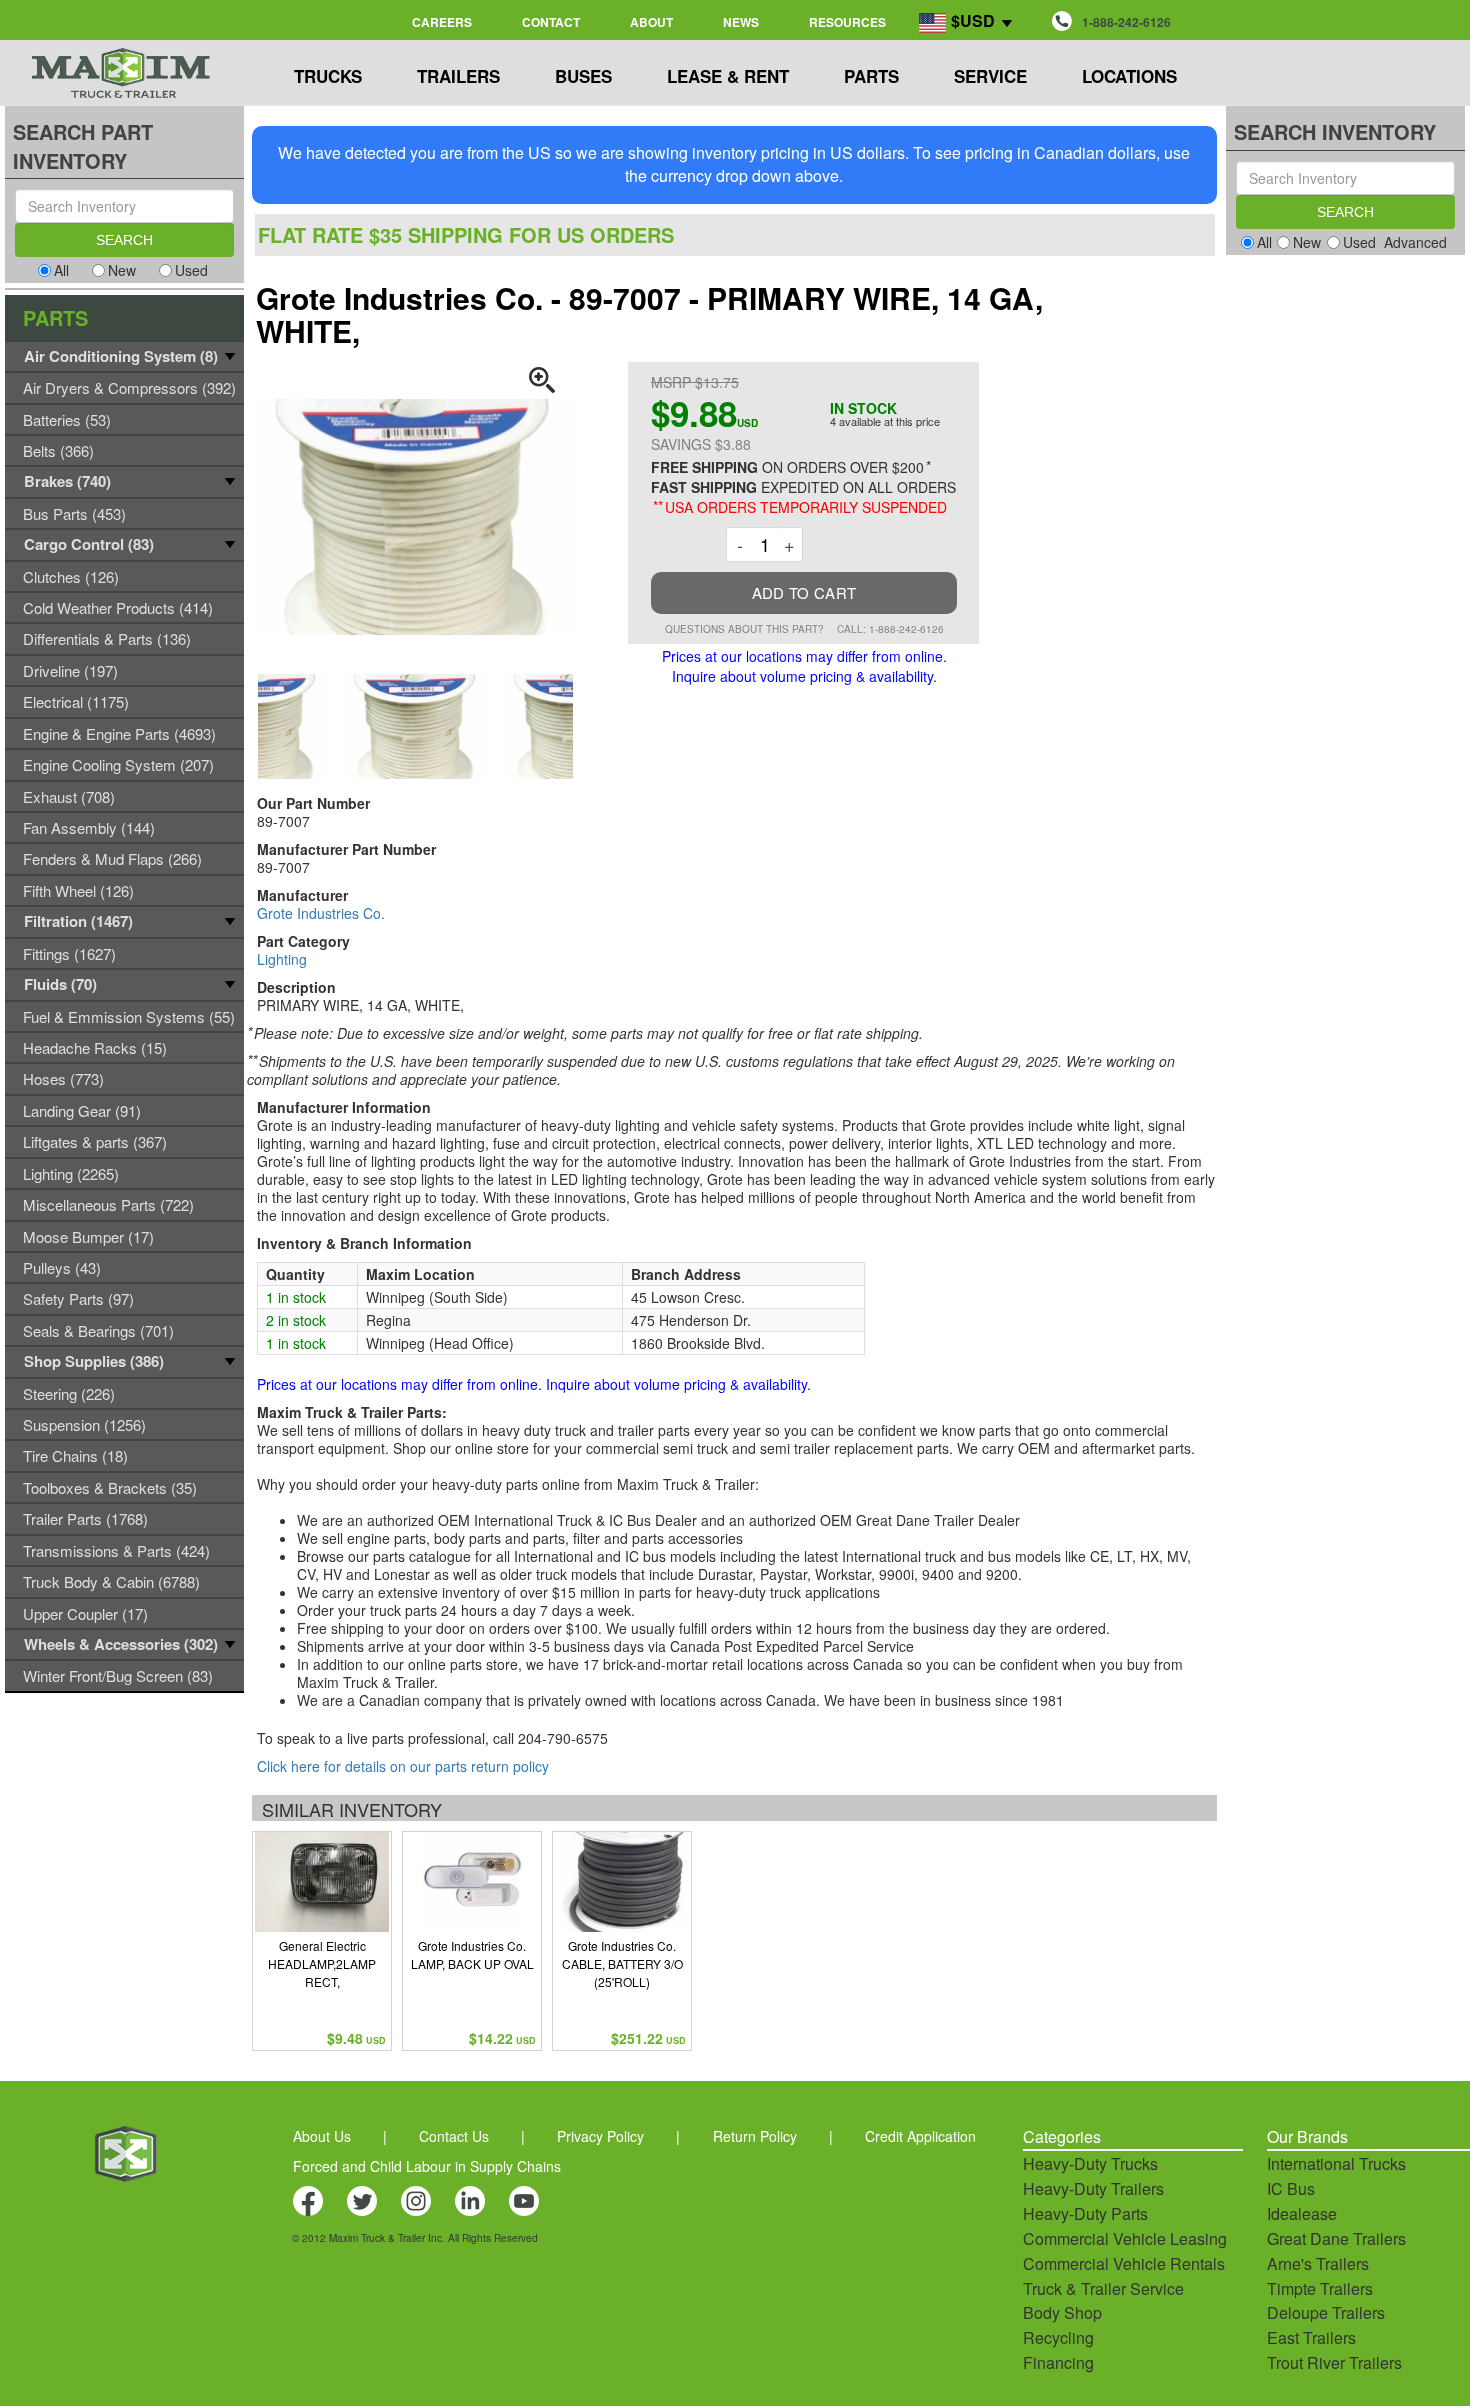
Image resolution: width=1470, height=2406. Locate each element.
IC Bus (1291, 2188)
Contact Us (454, 2136)
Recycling (1058, 2337)
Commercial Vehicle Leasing (1125, 2238)
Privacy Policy (600, 2136)
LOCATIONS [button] (1129, 76)
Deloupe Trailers (1326, 2312)
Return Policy (755, 2136)
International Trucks (1336, 2163)
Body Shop (1062, 2312)
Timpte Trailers (1320, 2288)
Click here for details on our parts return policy (403, 1766)
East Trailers (1311, 2337)
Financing (1058, 2362)
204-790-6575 (563, 1738)
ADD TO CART (804, 592)
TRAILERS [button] (458, 76)
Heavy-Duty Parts (1085, 2213)
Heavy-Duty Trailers (1093, 2188)
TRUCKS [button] (328, 76)
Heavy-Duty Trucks (1090, 2163)
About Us (322, 2136)
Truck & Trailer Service (1103, 2288)
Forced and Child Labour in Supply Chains (427, 2166)
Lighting (282, 959)
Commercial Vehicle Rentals (1124, 2263)
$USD (973, 20)
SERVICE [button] (990, 76)
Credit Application (920, 2136)
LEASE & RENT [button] (728, 76)
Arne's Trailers (1318, 2263)
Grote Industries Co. (321, 913)
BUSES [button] (583, 76)
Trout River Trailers (1334, 2362)
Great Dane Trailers (1336, 2238)
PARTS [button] (871, 76)
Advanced (1415, 242)
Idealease (1302, 2213)
